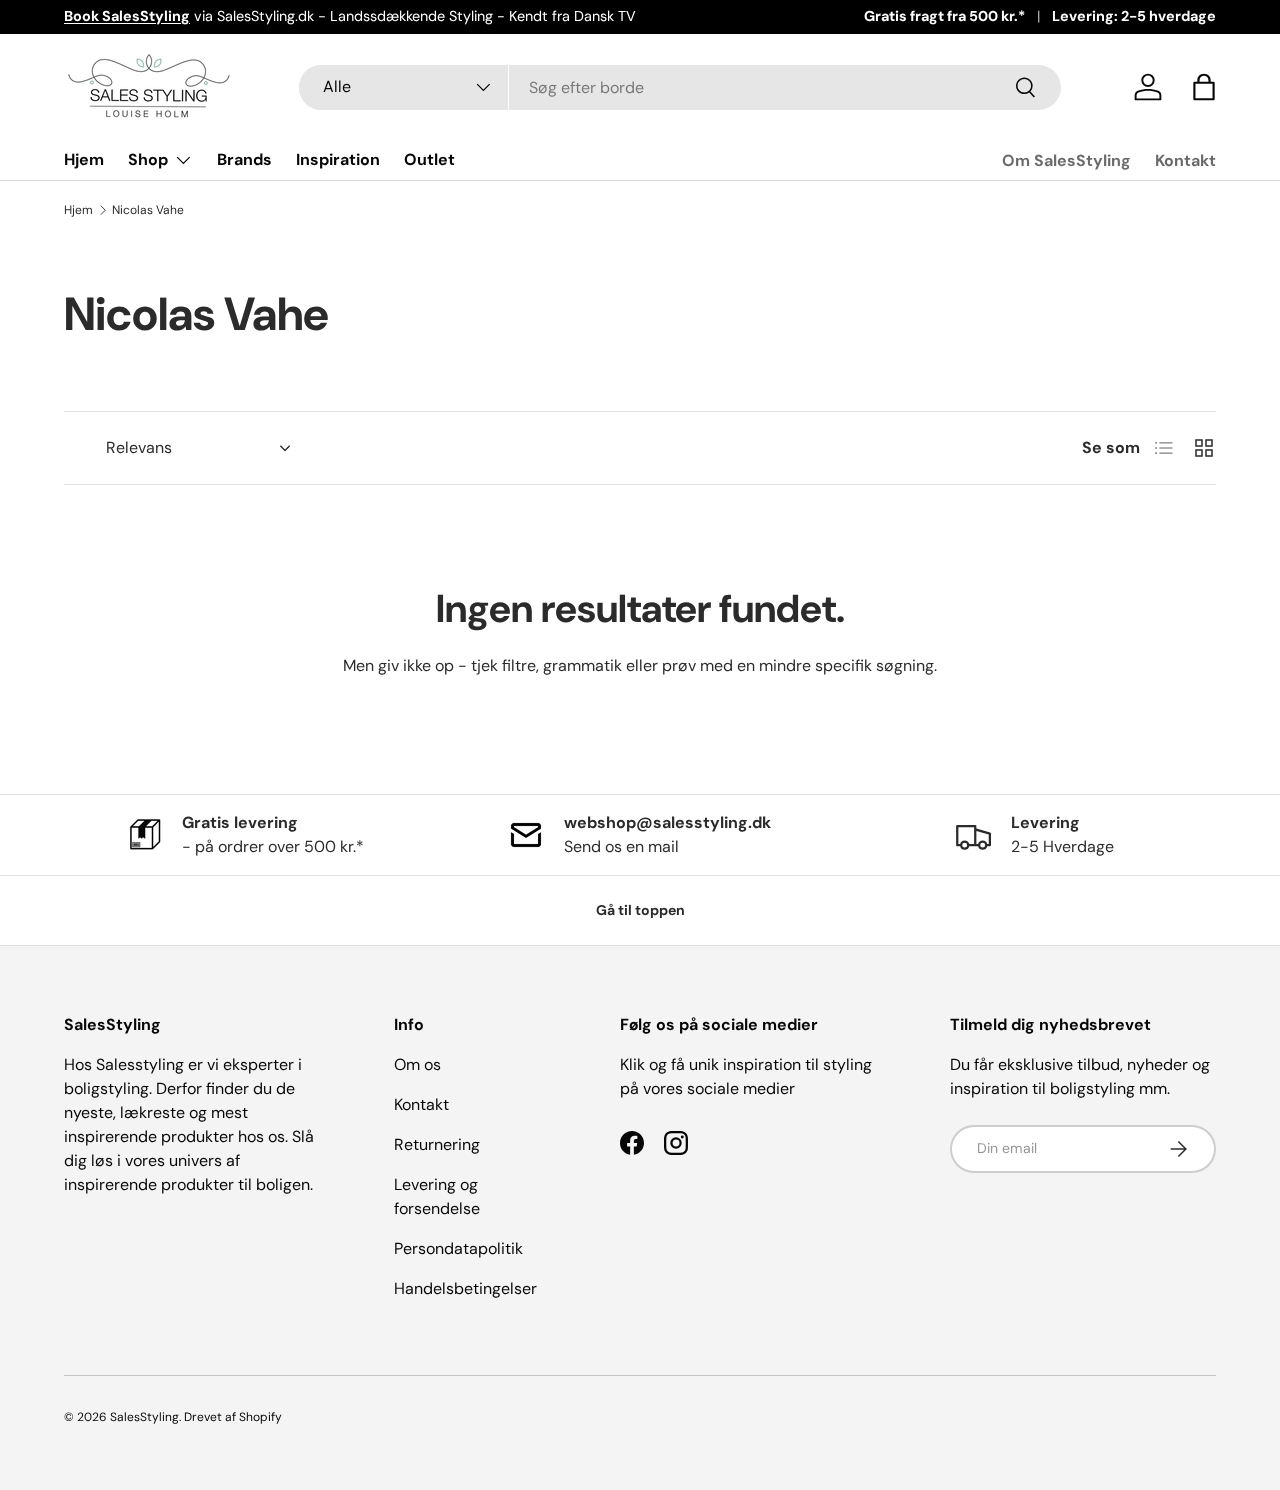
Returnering (437, 1144)
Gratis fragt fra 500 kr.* (944, 16)
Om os (417, 1064)
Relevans (139, 447)
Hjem (84, 159)
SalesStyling (144, 1417)
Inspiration (338, 159)
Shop (148, 159)
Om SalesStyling (1066, 160)
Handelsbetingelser (465, 1288)
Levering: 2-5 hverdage (1134, 16)
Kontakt (1185, 160)
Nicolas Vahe (148, 210)
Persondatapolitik (458, 1248)
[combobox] (680, 87)
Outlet (429, 159)
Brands (244, 159)
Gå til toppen (640, 910)
